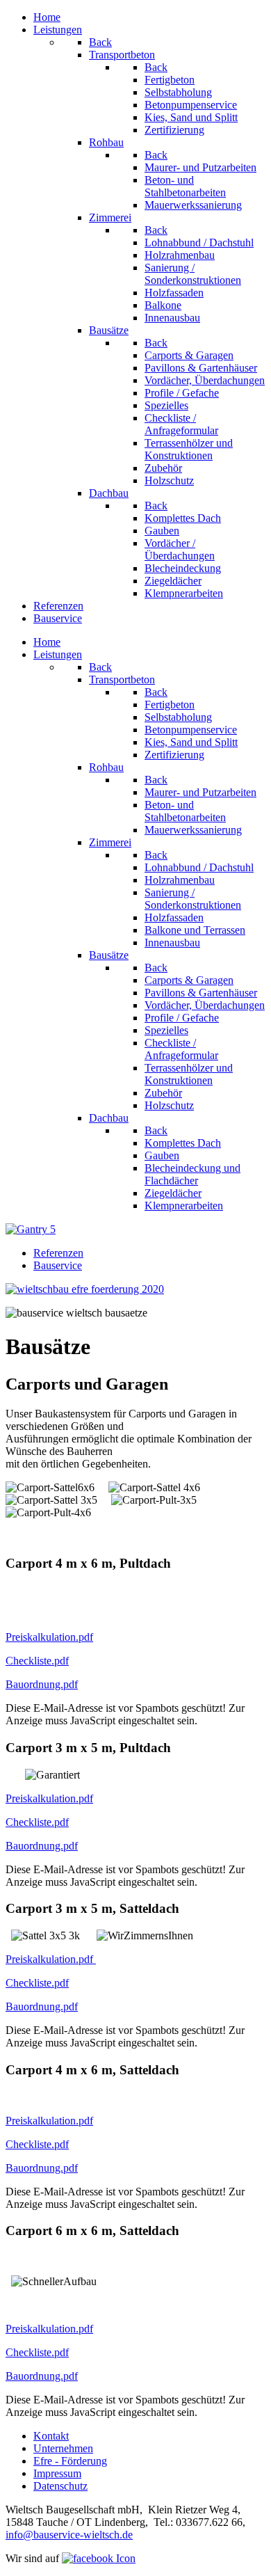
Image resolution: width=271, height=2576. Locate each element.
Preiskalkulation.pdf (49, 1637)
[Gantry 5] (31, 1229)
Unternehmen (63, 2448)
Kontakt (51, 2436)
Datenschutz (60, 2486)
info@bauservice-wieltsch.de (69, 2535)
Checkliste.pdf (37, 1661)
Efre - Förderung (70, 2461)
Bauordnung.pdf (42, 1684)
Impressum (57, 2473)
